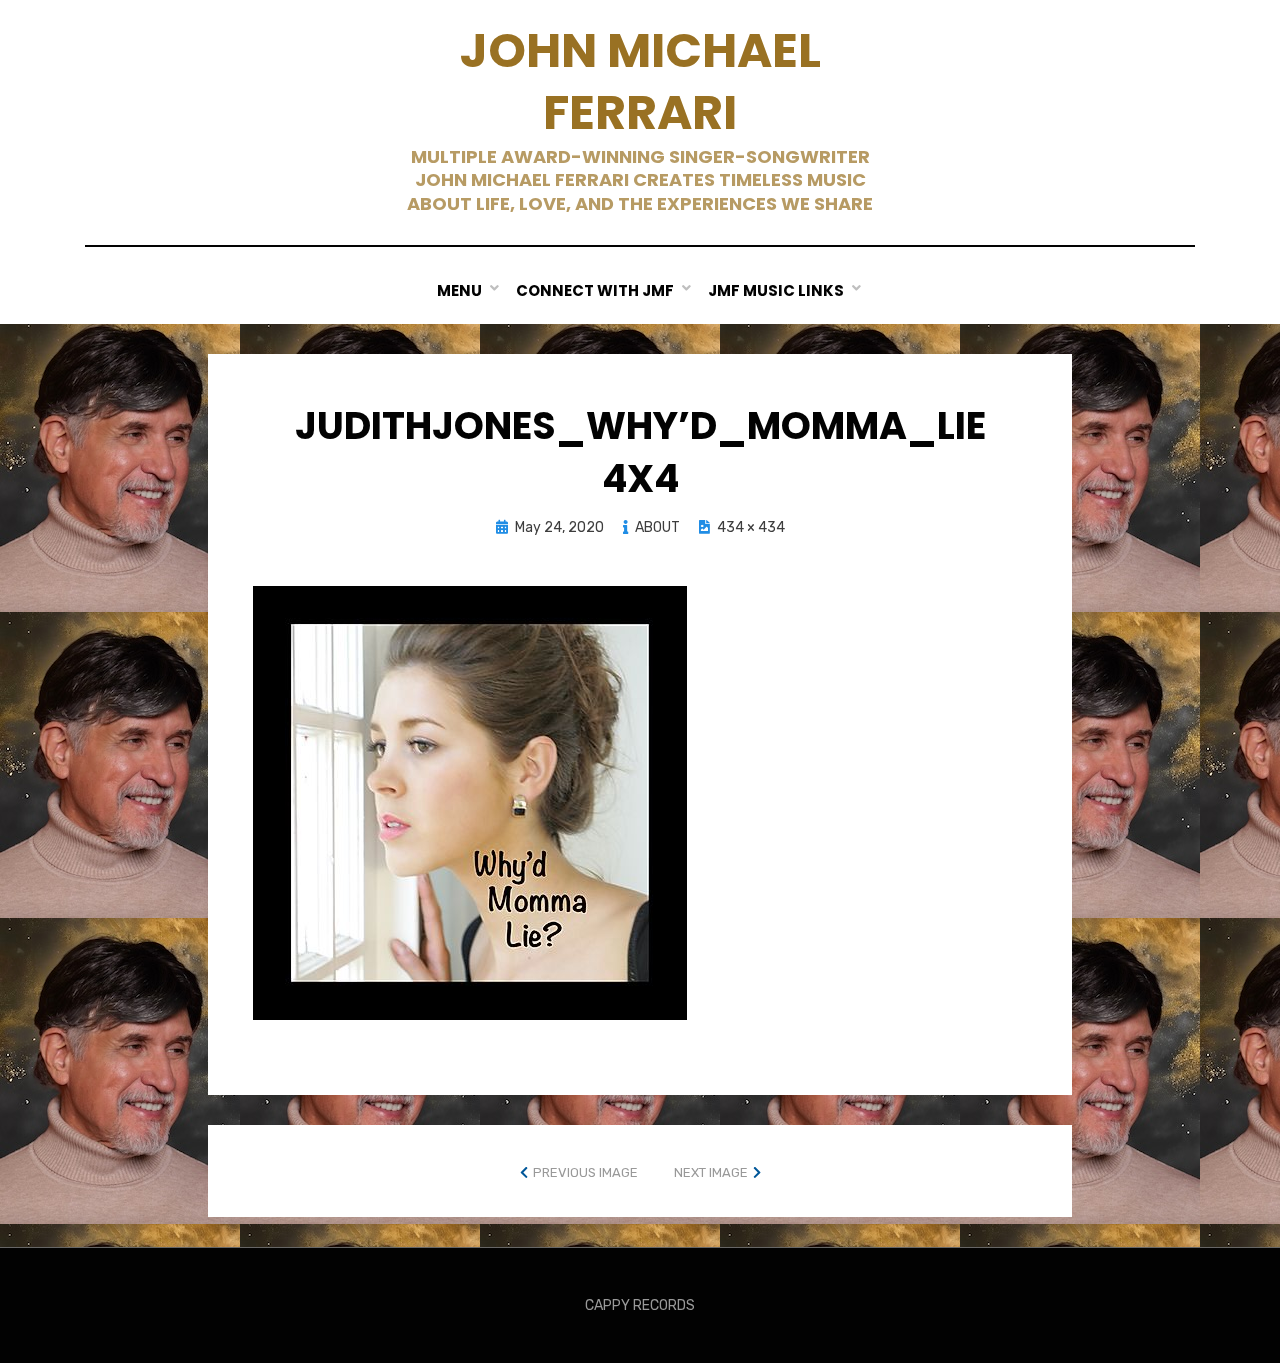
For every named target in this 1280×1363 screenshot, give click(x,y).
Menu (459, 290)
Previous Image (585, 1172)
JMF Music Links (776, 290)
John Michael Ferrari (640, 81)
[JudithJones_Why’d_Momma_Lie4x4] (470, 801)
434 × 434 (751, 527)
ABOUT (657, 527)
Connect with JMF (595, 290)
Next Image (711, 1172)
